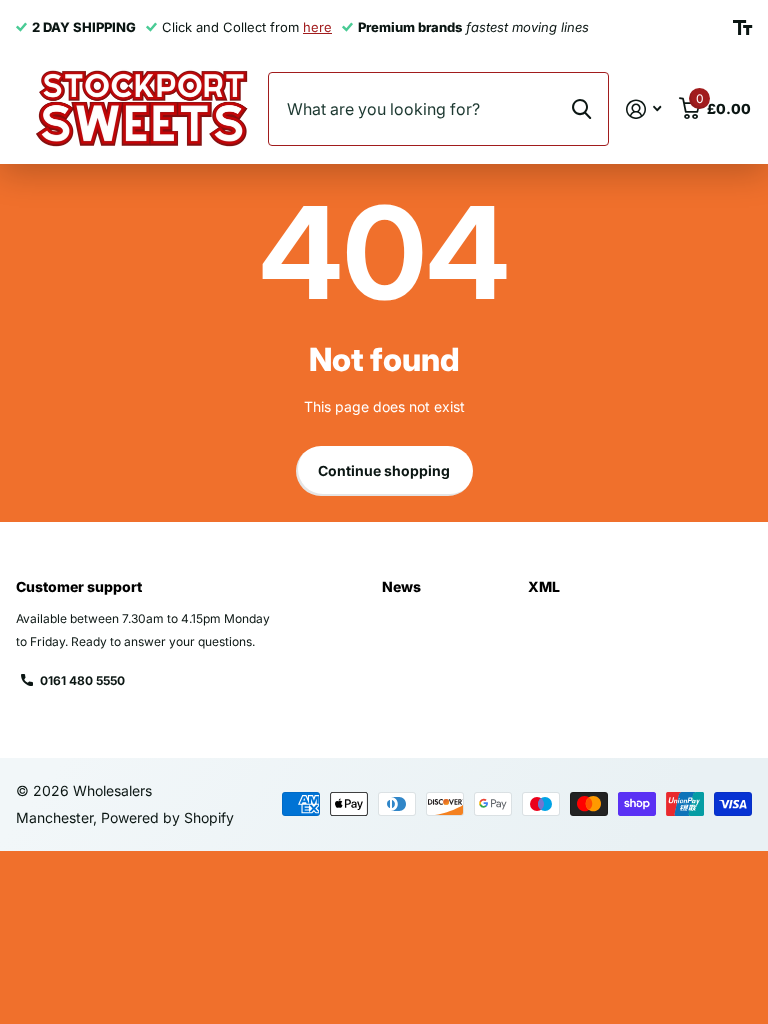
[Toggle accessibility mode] (742, 28)
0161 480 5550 (82, 680)
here (317, 27)
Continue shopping (384, 470)
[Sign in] (643, 109)
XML (544, 586)
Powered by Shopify (167, 817)
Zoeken (581, 109)
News (401, 586)
